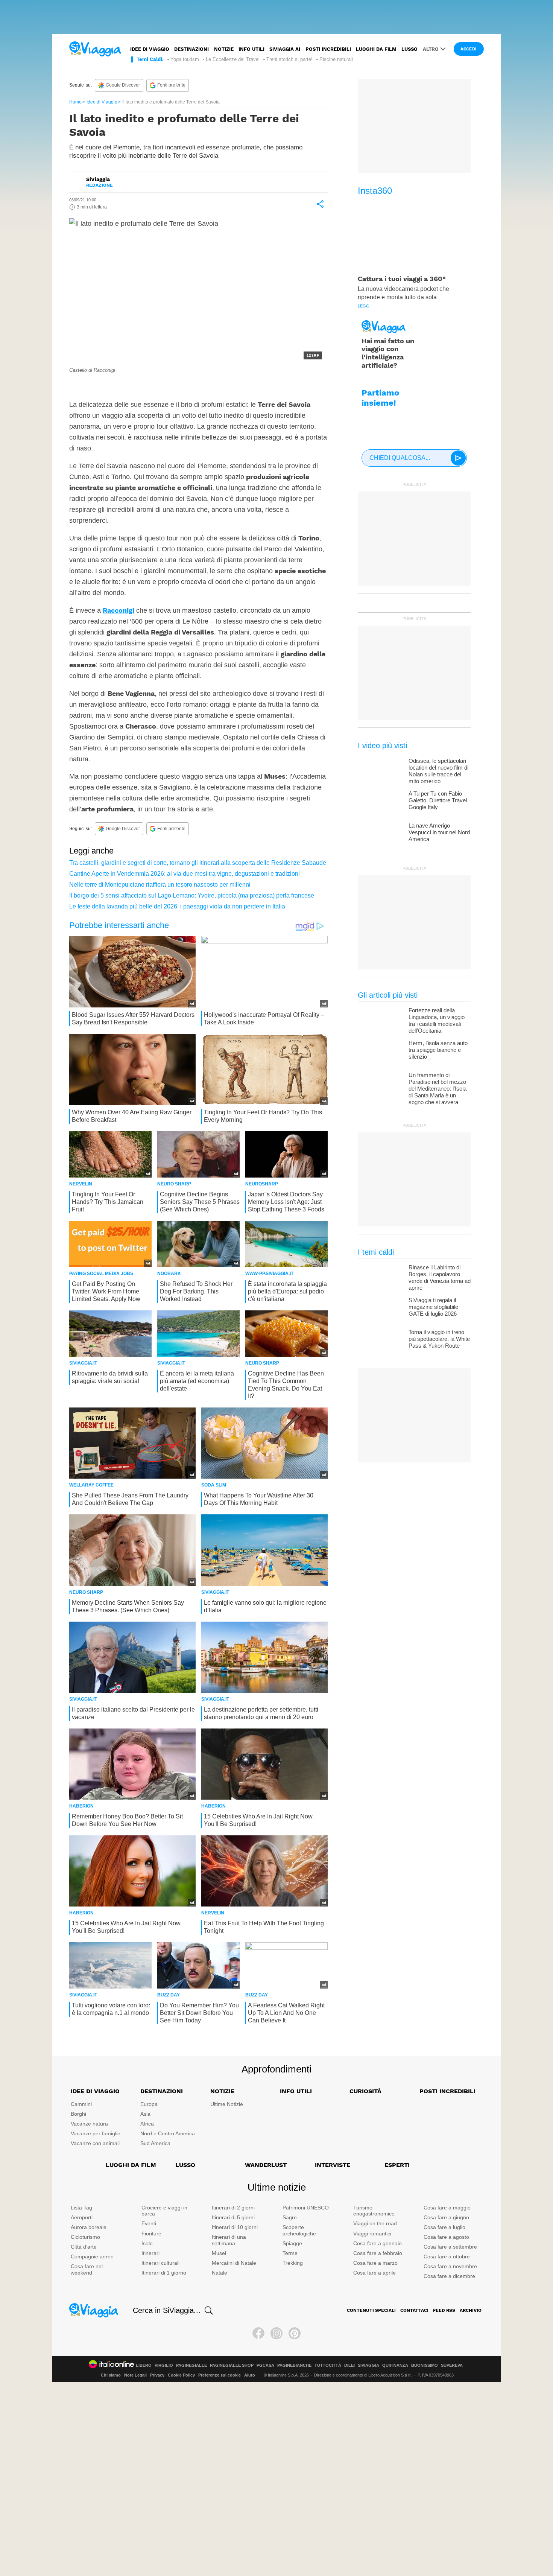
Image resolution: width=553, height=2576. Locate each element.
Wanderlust (266, 2165)
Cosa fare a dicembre (449, 2276)
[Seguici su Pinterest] (295, 2333)
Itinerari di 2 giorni (233, 2208)
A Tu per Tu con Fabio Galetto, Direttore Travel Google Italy (438, 800)
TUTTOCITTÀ (328, 2365)
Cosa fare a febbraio (378, 2253)
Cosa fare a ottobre (447, 2256)
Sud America (155, 2143)
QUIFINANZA (395, 2365)
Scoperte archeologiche (299, 2230)
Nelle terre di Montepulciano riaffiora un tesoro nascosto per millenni (160, 885)
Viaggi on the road (375, 2223)
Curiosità (365, 2091)
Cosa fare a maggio (447, 2208)
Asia (145, 2114)
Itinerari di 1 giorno (164, 2273)
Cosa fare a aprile (374, 2273)
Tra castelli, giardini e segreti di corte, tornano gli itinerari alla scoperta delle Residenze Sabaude (198, 863)
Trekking (293, 2263)
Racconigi (118, 610)
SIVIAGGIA (368, 2365)
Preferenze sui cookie (220, 2375)
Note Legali (135, 2375)
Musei (219, 2253)
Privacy (157, 2375)
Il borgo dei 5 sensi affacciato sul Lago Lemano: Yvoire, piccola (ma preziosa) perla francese (192, 895)
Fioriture (151, 2234)
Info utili (251, 49)
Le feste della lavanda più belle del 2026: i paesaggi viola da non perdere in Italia (177, 906)
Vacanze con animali (95, 2143)
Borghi (78, 2114)
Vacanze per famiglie (96, 2133)
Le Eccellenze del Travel (233, 59)
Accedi (469, 49)
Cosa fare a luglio (444, 2227)
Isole (147, 2243)
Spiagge (292, 2243)
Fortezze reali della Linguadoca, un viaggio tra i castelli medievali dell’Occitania (437, 1020)
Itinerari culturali (160, 2263)
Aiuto (250, 2375)
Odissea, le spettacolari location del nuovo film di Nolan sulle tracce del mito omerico (438, 771)
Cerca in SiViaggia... (167, 2310)
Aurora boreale (89, 2227)
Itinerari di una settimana (229, 2240)
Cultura (139, 387)
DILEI (349, 2365)
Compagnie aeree (92, 2256)
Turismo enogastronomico (374, 2211)
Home (75, 102)
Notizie (224, 49)
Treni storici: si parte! (289, 59)
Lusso (409, 49)
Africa (147, 2124)
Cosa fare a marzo (375, 2263)
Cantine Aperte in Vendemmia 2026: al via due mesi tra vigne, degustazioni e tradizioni (185, 874)
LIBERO (144, 2365)
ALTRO (431, 49)
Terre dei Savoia (102, 387)
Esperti (397, 2165)
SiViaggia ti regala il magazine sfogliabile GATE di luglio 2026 (433, 1307)
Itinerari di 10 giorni (235, 2227)
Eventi (149, 2223)
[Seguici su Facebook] (258, 2333)
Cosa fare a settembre (450, 2247)
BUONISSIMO (425, 2365)
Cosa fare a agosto (446, 2237)
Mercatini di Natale (234, 2263)
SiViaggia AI (285, 49)
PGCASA (265, 2365)
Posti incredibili (328, 49)
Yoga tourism (185, 59)
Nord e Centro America (168, 2133)
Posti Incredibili (447, 2091)
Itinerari (150, 2253)
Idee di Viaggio (102, 102)
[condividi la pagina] (320, 204)
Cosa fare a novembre (450, 2266)
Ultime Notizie (227, 2104)
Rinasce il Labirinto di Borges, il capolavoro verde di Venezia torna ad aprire (440, 1277)
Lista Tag (81, 2208)
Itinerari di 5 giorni (233, 2217)
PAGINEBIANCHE (294, 2365)
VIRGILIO (164, 2365)
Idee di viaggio (150, 49)
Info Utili (296, 2091)
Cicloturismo (85, 2237)
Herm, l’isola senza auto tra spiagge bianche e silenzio (438, 1050)
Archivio (471, 2310)
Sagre (290, 2217)
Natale (220, 2273)
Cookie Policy (181, 2375)
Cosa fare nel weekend (87, 2269)
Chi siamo (111, 2375)
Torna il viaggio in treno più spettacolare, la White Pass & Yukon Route (439, 1339)
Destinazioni (191, 49)
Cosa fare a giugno (446, 2217)
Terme (290, 2253)
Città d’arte (84, 2247)
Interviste (333, 2165)
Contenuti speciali (371, 2310)
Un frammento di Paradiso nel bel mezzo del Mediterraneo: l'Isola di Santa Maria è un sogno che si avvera (438, 1089)
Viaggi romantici (372, 2234)
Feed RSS (444, 2310)
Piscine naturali (336, 59)
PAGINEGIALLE (191, 2365)
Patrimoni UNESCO (306, 2208)
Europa (149, 2104)
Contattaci (414, 2310)
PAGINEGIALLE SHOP (232, 2365)
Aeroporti (82, 2217)
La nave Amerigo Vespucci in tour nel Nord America (439, 832)
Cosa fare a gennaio (378, 2243)
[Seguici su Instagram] (276, 2333)
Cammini (81, 2104)
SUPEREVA (452, 2365)
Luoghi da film (376, 49)
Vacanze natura (89, 2124)
